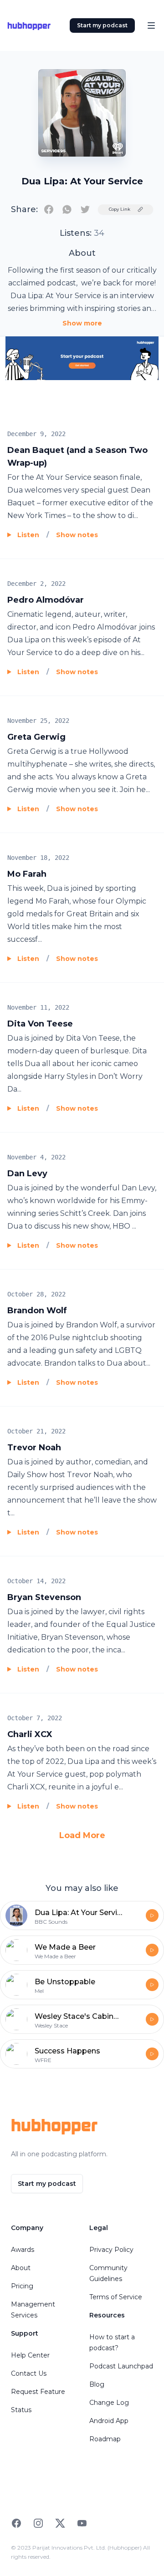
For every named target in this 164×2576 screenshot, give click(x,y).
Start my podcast (102, 25)
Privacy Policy (111, 2250)
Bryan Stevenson (44, 1597)
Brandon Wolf (37, 1311)
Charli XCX (30, 1734)
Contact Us (29, 2373)
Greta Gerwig (36, 737)
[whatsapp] (67, 209)
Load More (82, 1835)
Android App (109, 2421)
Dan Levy (27, 1174)
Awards (23, 2250)
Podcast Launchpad (121, 2366)
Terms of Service (116, 2297)
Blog (97, 2384)
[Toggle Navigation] (151, 25)
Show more (82, 323)
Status (21, 2410)
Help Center (30, 2355)
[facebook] (49, 209)
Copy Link (120, 209)
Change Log (109, 2403)
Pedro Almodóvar (46, 600)
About (21, 2268)
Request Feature (38, 2392)
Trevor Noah (34, 1448)
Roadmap (105, 2439)
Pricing (22, 2286)
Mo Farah (27, 874)
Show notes (77, 535)
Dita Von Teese (40, 1024)
